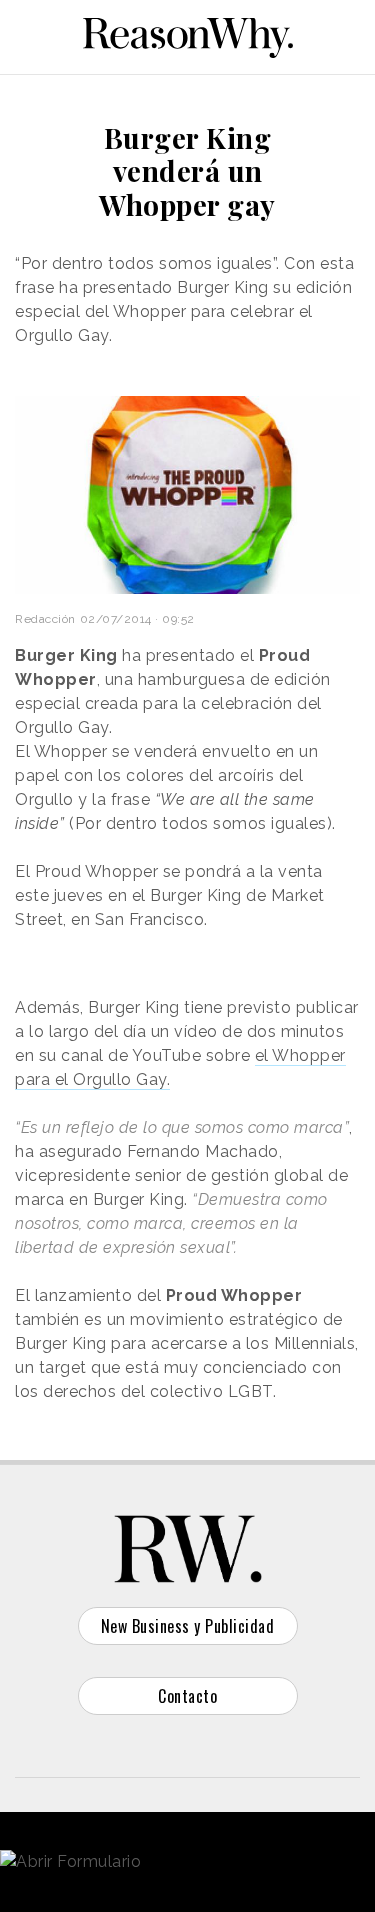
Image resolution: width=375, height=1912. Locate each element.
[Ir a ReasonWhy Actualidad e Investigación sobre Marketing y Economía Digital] (188, 34)
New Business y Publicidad (188, 1626)
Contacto (187, 1696)
